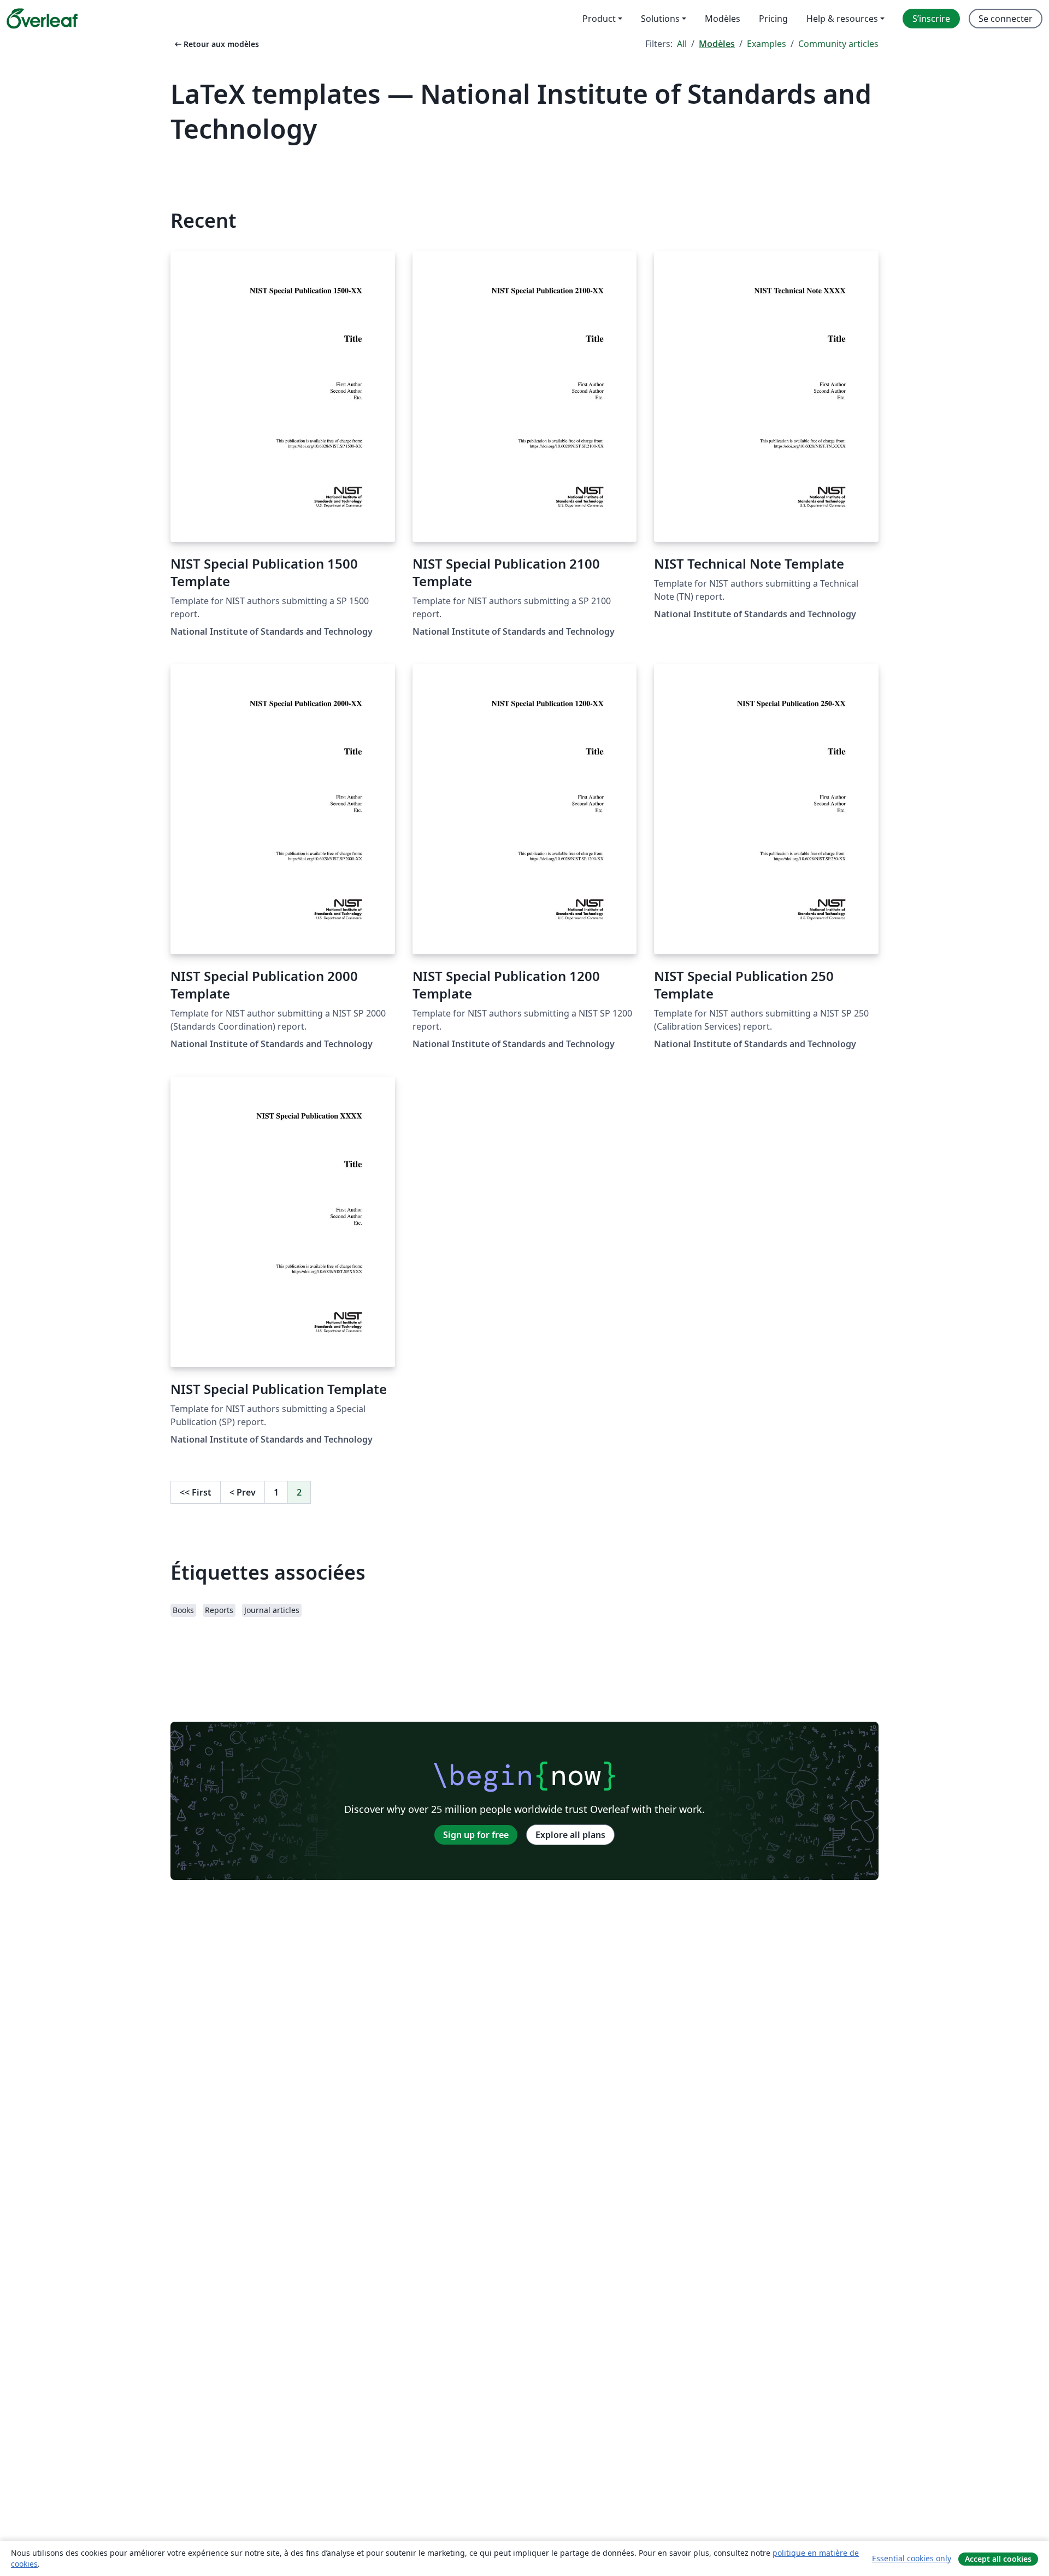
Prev (243, 1492)
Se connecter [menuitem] (1006, 19)
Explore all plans (570, 1835)
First (196, 1492)
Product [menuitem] (599, 19)
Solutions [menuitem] (660, 19)
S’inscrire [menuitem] (931, 19)
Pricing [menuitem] (773, 19)
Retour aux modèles (216, 44)
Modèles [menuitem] (723, 19)
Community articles (838, 44)
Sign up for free (476, 1835)
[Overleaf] (42, 19)
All (682, 44)
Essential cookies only (912, 2558)
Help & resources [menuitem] (842, 19)
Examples (767, 44)
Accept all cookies (998, 2559)
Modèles (717, 44)
